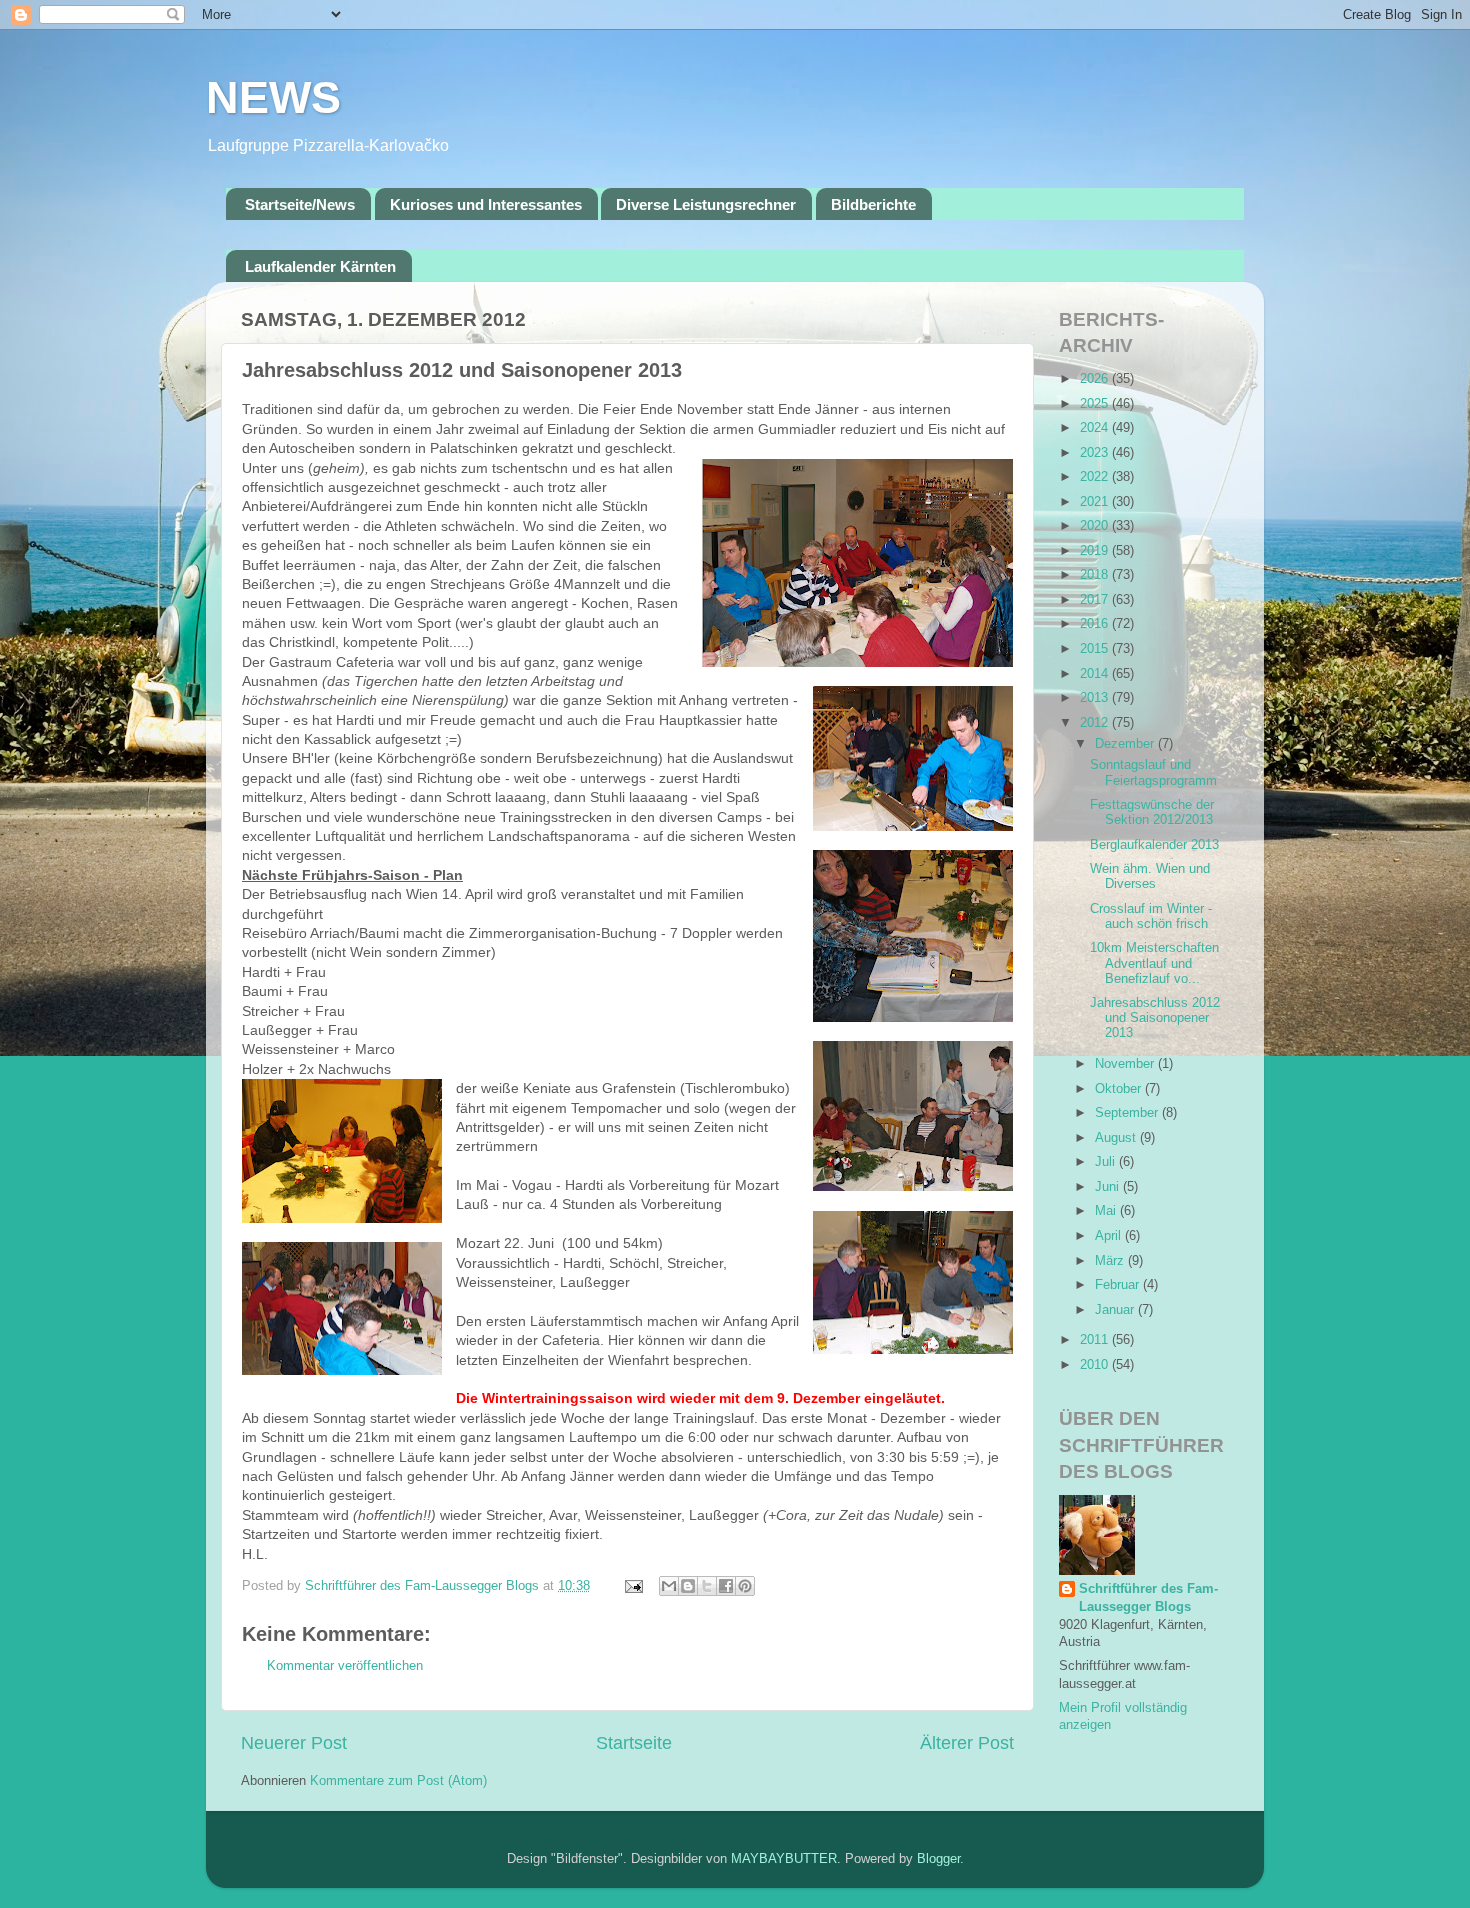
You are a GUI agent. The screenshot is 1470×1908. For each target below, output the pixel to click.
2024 (1096, 428)
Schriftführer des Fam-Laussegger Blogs (1148, 1598)
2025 (1096, 404)
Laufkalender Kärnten (320, 266)
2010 (1096, 1365)
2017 (1096, 600)
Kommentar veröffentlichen (345, 1666)
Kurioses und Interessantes (486, 204)
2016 (1096, 624)
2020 (1096, 526)
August (1117, 1138)
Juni (1109, 1187)
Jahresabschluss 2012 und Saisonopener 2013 (1155, 1018)
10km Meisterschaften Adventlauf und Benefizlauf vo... (1154, 963)
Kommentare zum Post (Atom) (398, 1781)
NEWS (273, 97)
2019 (1096, 551)
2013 (1096, 698)
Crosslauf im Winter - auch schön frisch (1151, 916)
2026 (1096, 379)
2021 (1096, 502)
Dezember (1126, 744)
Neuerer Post (294, 1743)
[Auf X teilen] (707, 1586)
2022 (1096, 477)
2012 (1096, 723)
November (1126, 1064)
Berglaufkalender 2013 (1154, 845)
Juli (1107, 1162)
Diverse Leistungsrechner (706, 204)
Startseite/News (300, 204)
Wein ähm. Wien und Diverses (1150, 876)
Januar (1116, 1310)
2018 (1096, 575)
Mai (1107, 1211)
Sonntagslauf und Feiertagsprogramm (1153, 772)
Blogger (938, 1859)
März (1111, 1261)
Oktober (1120, 1089)
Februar (1119, 1285)
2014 (1096, 674)
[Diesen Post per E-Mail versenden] (669, 1586)
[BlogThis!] (688, 1586)
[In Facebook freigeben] (726, 1586)
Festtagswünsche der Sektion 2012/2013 (1152, 812)
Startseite (634, 1743)
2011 (1096, 1340)
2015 (1096, 649)
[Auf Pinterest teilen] (745, 1586)
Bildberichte (873, 204)
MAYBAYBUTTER (784, 1859)
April (1110, 1236)
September (1128, 1113)
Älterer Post (967, 1743)
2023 (1096, 453)
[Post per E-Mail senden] (633, 1586)
